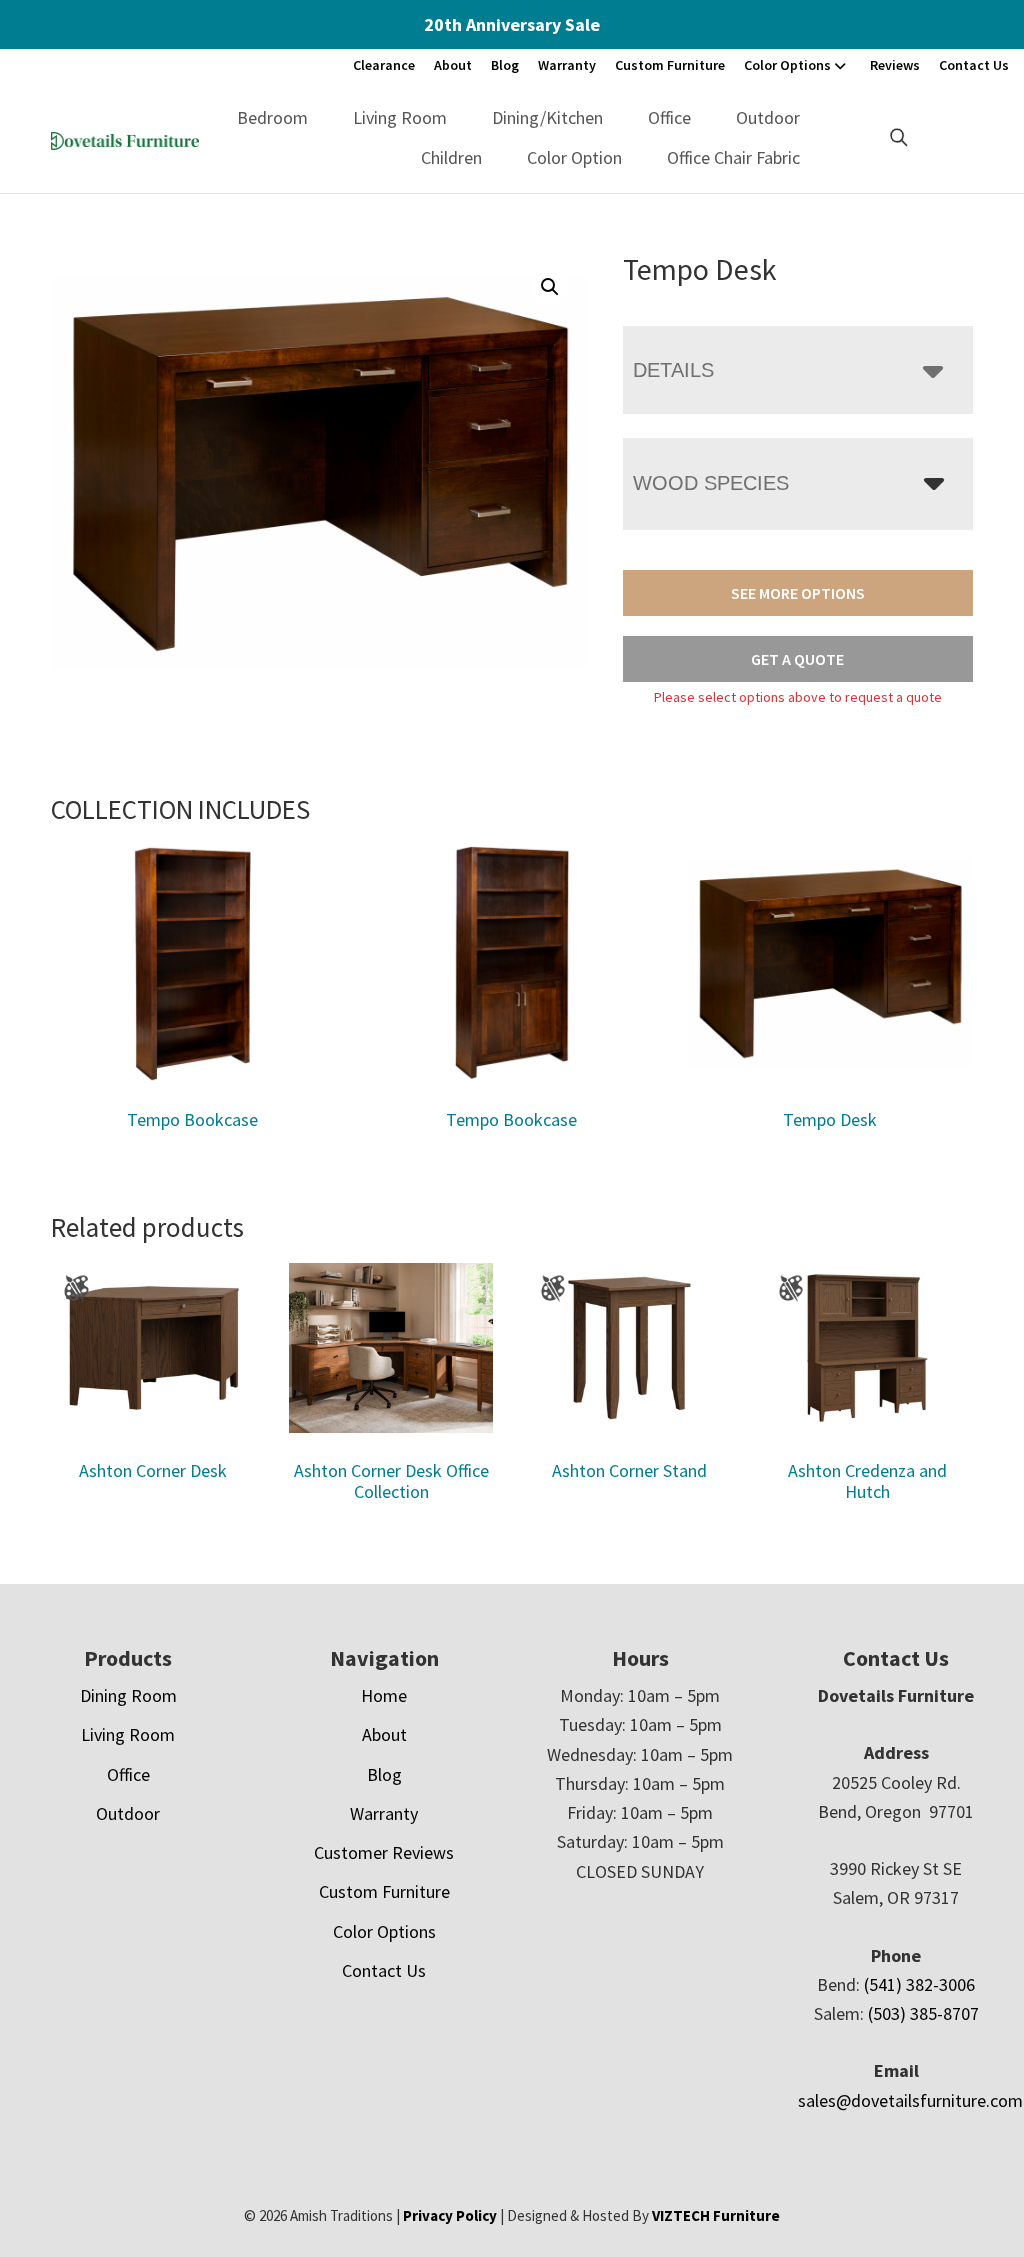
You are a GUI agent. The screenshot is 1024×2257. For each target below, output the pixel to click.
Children (451, 157)
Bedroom (272, 117)
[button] (550, 287)
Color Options (787, 65)
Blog (505, 65)
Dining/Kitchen (547, 117)
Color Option (574, 157)
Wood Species (711, 483)
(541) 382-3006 (919, 1984)
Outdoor (768, 117)
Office (669, 117)
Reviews (895, 65)
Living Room (400, 117)
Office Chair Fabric (733, 157)
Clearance (384, 65)
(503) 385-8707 (923, 2013)
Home (384, 1695)
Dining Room (128, 1695)
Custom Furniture (670, 65)
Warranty (567, 65)
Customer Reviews (384, 1852)
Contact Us (974, 65)
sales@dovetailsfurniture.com (910, 2100)
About (453, 65)
